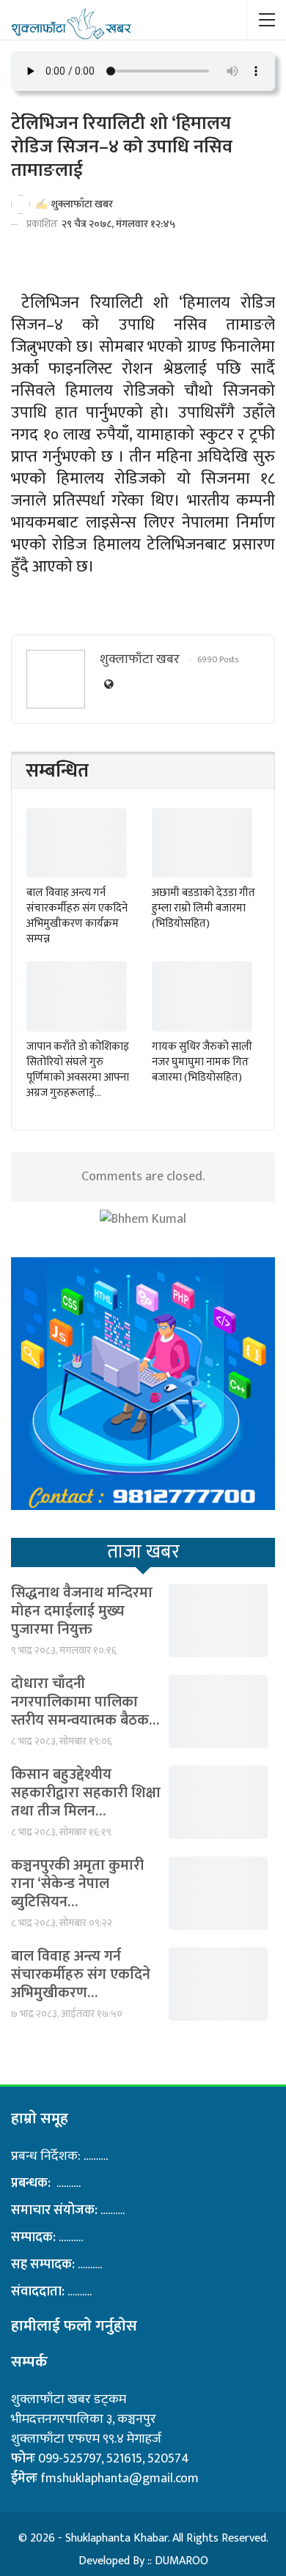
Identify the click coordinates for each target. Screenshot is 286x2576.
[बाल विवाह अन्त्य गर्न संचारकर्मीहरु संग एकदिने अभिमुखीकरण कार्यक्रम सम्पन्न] (77, 843)
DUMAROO (181, 2561)
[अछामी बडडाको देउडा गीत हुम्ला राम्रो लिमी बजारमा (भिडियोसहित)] (202, 843)
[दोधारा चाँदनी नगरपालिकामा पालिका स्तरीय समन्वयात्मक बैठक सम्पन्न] (218, 1711)
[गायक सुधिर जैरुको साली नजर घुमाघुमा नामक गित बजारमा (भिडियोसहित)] (202, 996)
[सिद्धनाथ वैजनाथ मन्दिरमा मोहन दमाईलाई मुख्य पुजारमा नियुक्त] (218, 1621)
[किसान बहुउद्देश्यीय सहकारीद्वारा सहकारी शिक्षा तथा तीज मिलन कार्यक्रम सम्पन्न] (218, 1802)
